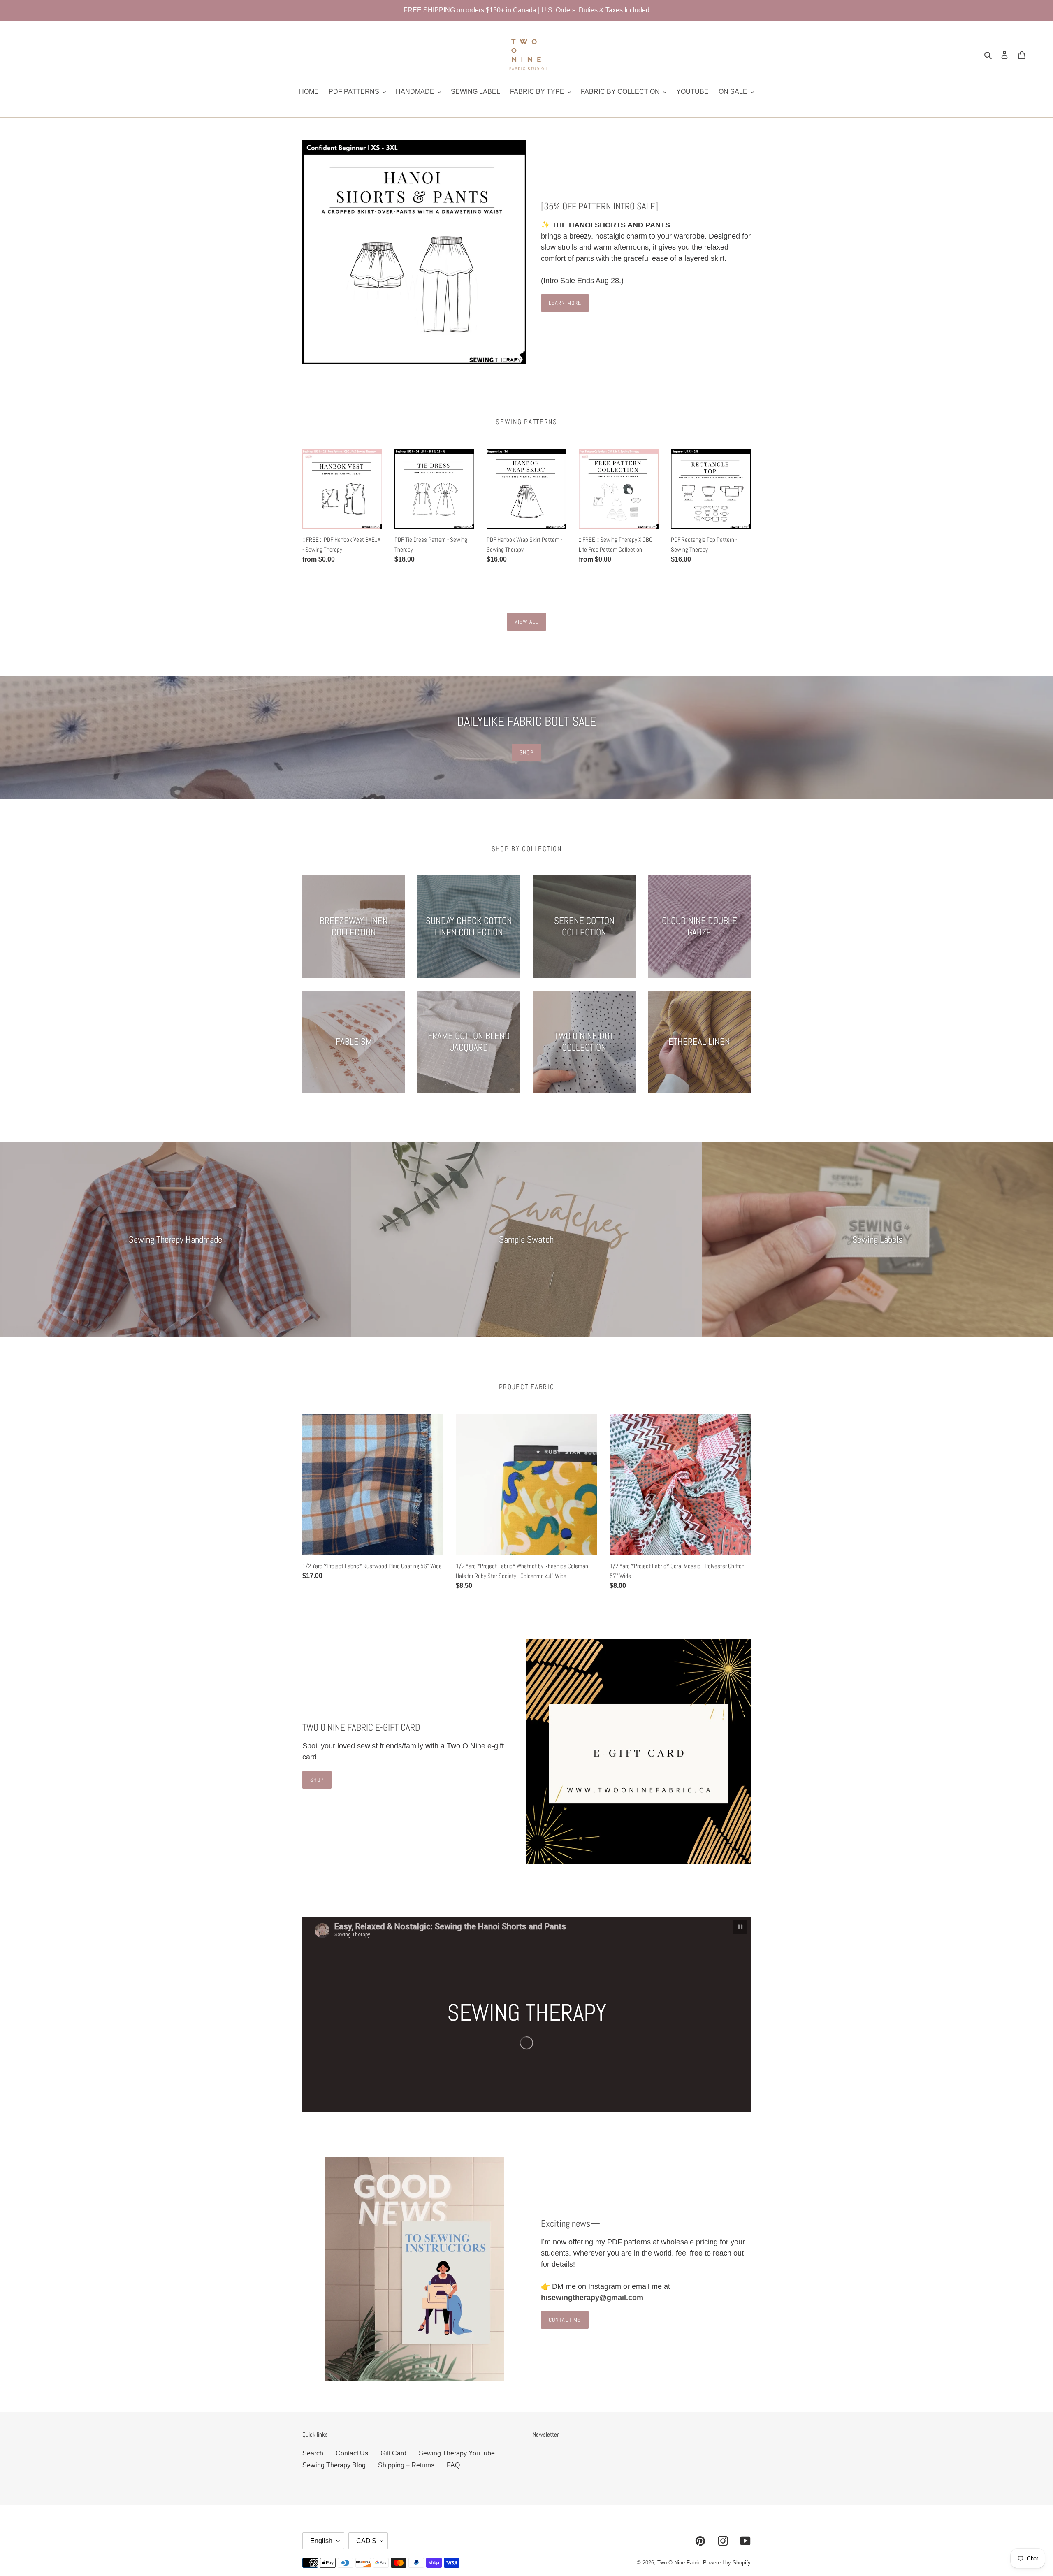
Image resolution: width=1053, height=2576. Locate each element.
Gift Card (393, 2453)
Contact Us (352, 2453)
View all (527, 622)
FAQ (453, 2465)
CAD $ (366, 2541)
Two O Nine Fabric (679, 2563)
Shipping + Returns (406, 2465)
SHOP (526, 752)
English (321, 2541)
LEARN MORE (565, 303)
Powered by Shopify (727, 2563)
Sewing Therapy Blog (334, 2465)
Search (313, 2453)
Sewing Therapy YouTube (457, 2453)
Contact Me (565, 2320)
